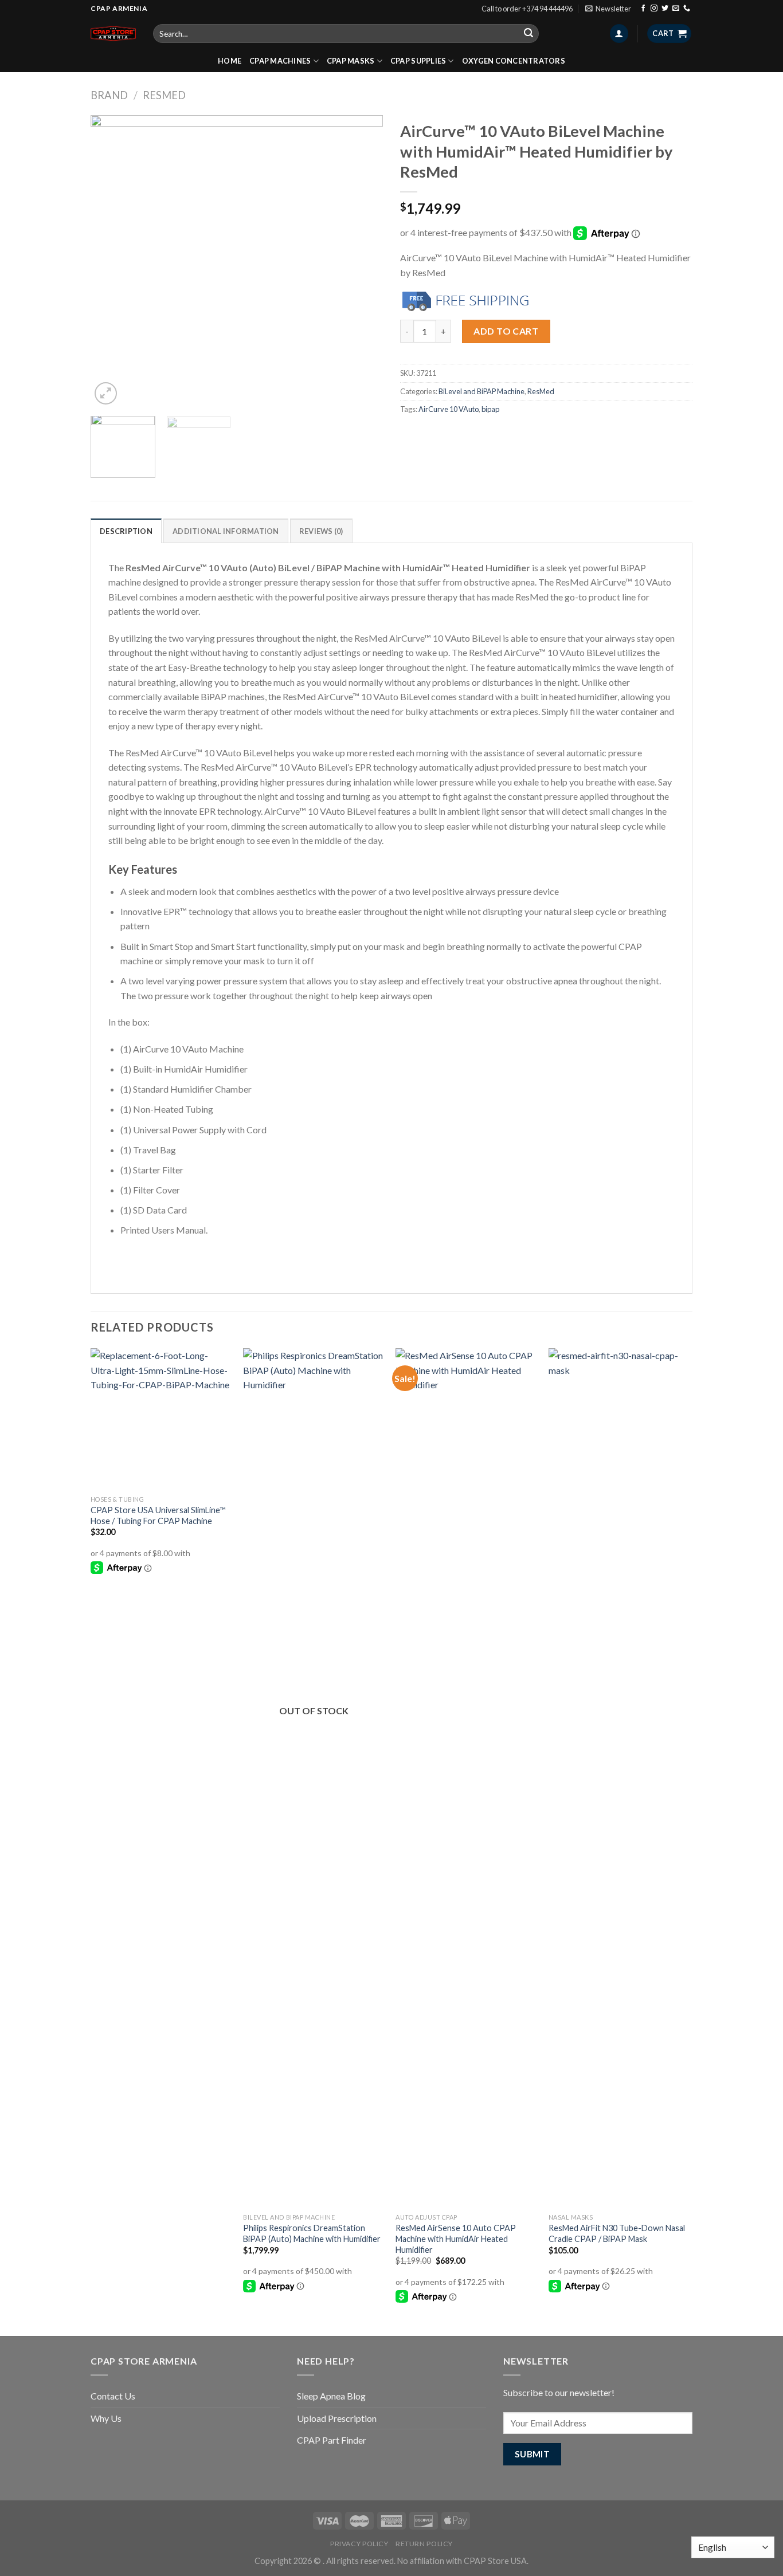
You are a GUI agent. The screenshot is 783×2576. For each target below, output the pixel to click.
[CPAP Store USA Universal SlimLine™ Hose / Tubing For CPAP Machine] (161, 1419)
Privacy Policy (359, 2544)
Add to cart (506, 331)
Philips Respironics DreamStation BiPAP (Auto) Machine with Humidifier (312, 2233)
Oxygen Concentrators (514, 61)
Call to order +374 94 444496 (527, 9)
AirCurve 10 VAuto (449, 409)
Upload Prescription (337, 2418)
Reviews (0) (321, 531)
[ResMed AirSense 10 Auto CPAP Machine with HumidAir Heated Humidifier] (466, 1778)
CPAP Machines (280, 61)
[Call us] (687, 9)
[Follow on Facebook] (643, 9)
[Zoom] (106, 393)
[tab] (126, 531)
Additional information (226, 531)
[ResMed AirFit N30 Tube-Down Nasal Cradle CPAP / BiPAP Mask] (619, 1778)
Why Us (106, 2418)
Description (126, 531)
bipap (490, 409)
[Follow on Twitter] (665, 9)
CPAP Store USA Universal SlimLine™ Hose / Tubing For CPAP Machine (158, 1515)
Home (230, 61)
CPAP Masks (351, 61)
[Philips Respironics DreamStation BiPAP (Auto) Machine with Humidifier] (314, 1778)
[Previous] (111, 261)
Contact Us (113, 2396)
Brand (109, 95)
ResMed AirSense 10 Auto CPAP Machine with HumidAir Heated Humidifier (456, 2239)
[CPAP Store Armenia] (113, 33)
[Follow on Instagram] (654, 9)
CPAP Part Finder (332, 2440)
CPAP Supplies (418, 61)
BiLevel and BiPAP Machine (481, 391)
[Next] (363, 261)
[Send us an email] (676, 9)
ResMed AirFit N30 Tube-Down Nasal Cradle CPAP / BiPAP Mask (617, 2233)
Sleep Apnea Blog (331, 2396)
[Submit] (528, 34)
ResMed (164, 95)
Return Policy (424, 2544)
